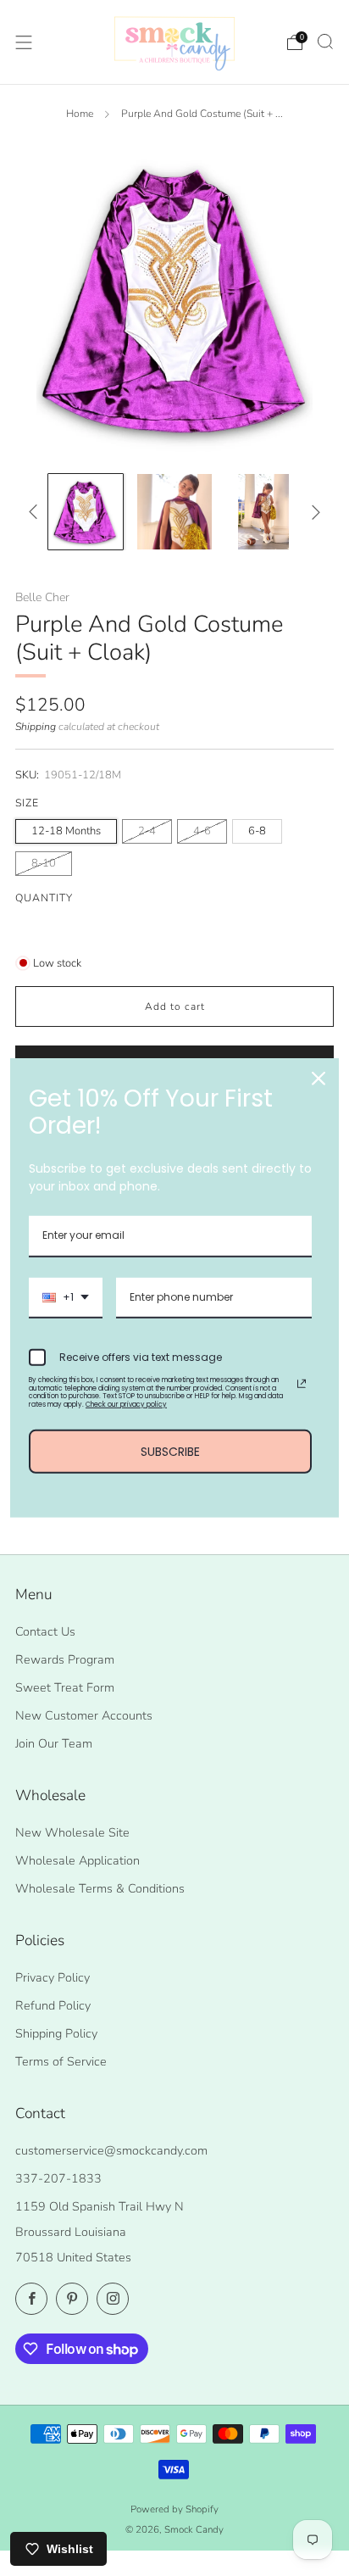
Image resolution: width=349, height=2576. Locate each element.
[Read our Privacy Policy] (302, 1384)
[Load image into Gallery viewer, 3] (264, 512)
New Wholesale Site (72, 1832)
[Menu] (24, 42)
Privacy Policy (53, 1977)
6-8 (257, 831)
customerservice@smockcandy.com (111, 2150)
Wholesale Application (78, 1860)
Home (80, 114)
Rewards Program (65, 1659)
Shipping (36, 727)
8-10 (44, 863)
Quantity (44, 898)
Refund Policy (53, 2005)
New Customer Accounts (84, 1715)
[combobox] (66, 1298)
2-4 (147, 831)
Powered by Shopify (174, 2509)
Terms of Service (61, 2061)
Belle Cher (42, 597)
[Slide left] (36, 512)
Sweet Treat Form (65, 1687)
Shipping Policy (56, 2033)
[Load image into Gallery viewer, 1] (86, 512)
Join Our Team (54, 1743)
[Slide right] (312, 512)
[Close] (319, 1079)
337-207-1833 (58, 2178)
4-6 (202, 831)
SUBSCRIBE (170, 1451)
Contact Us (45, 1631)
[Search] (325, 42)
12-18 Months (66, 831)
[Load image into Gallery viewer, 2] (175, 512)
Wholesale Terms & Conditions (100, 1888)
